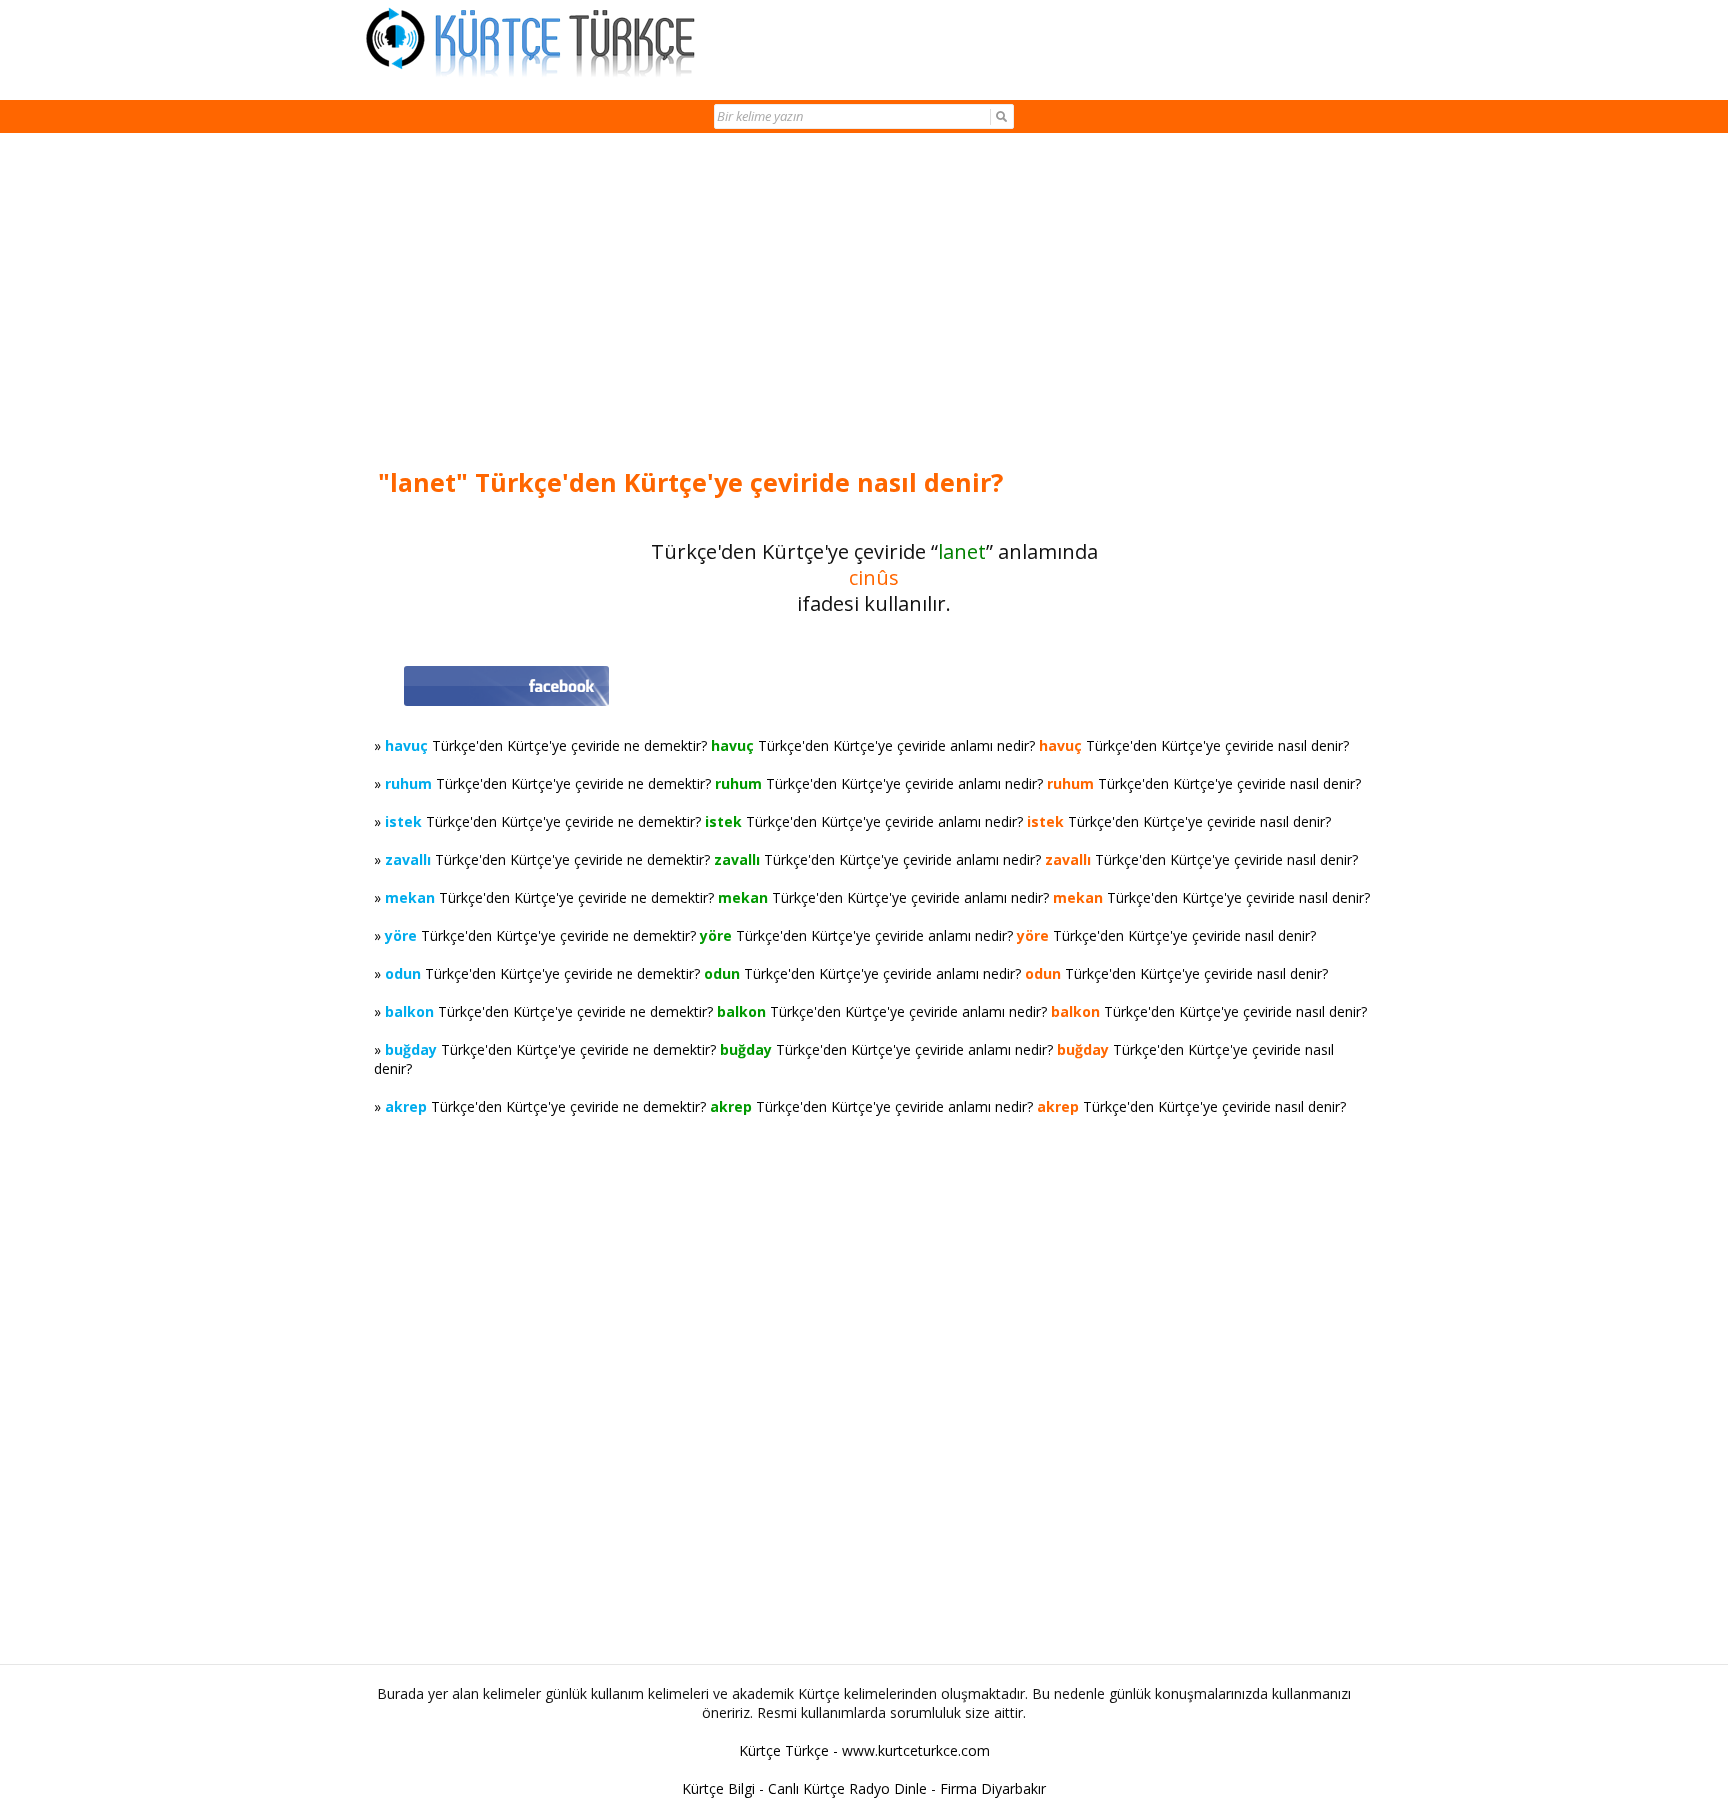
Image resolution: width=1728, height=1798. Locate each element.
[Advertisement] (874, 302)
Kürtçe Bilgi (718, 1788)
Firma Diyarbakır (993, 1788)
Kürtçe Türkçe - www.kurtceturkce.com (864, 1750)
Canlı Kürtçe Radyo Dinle (847, 1788)
